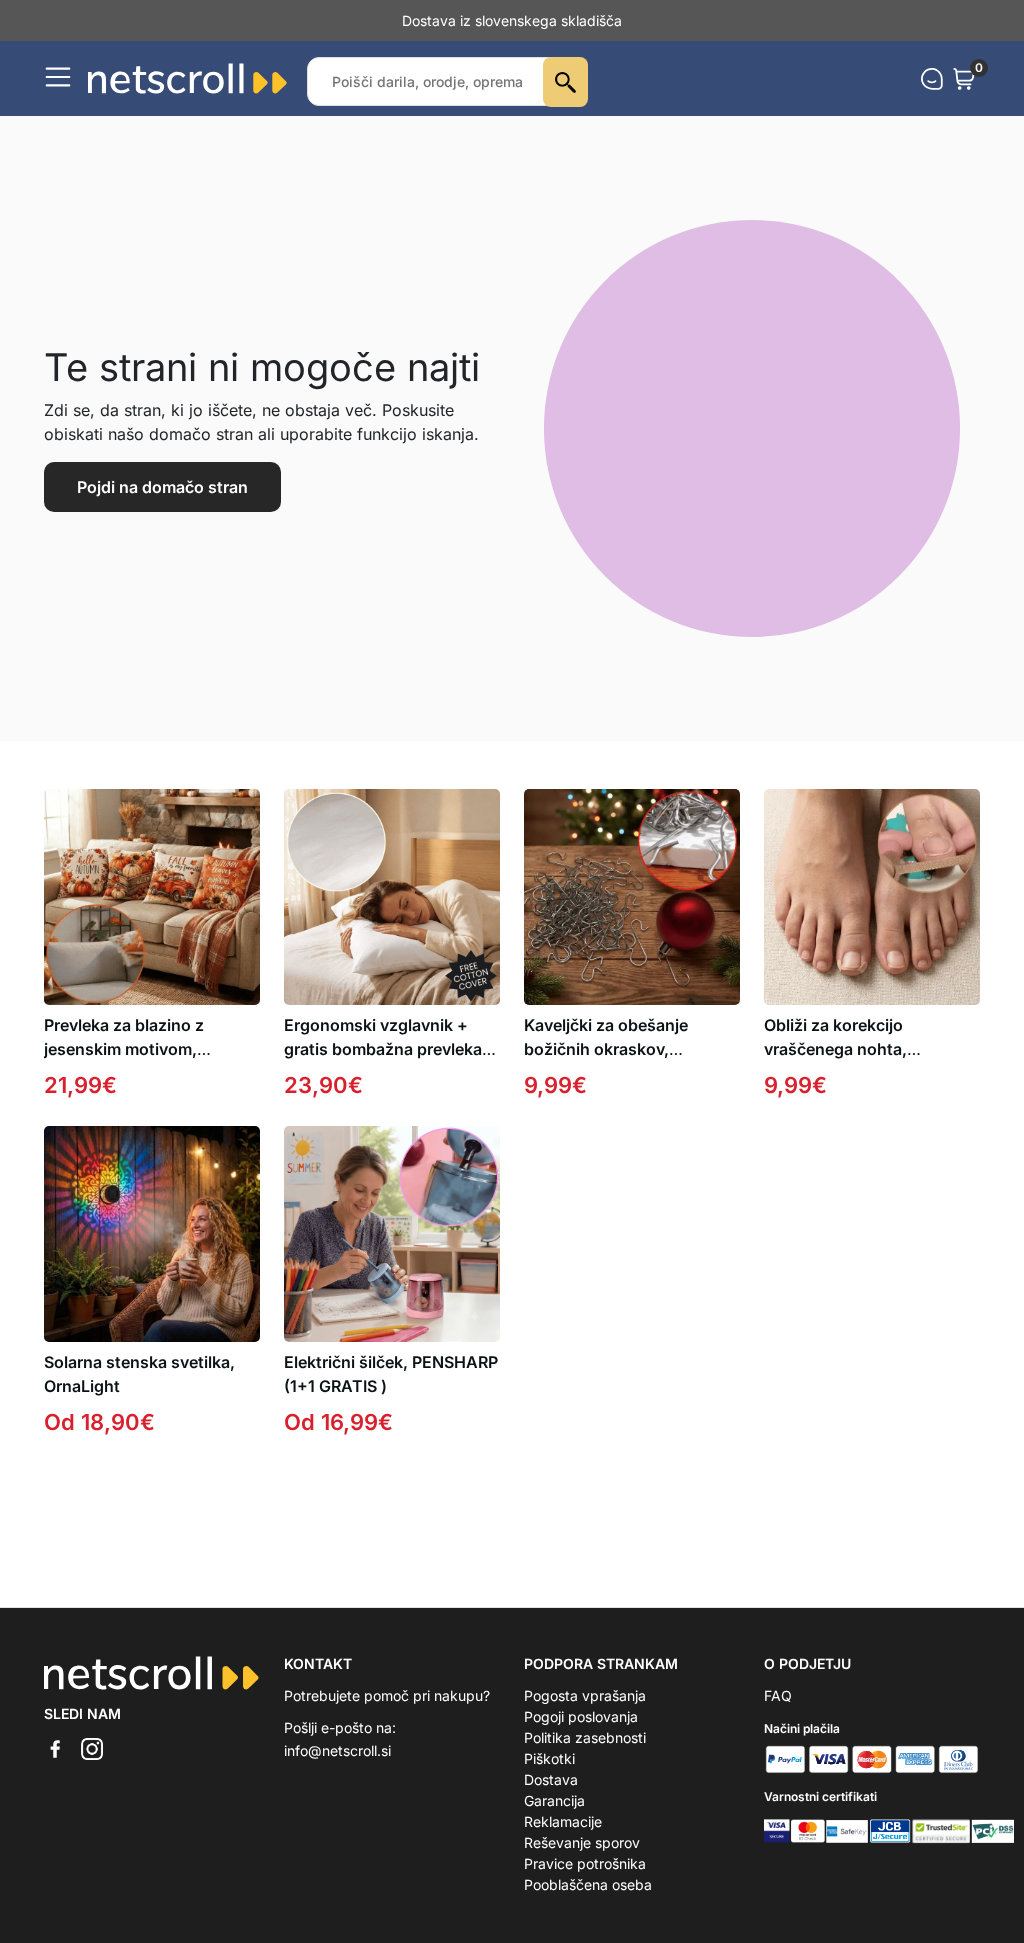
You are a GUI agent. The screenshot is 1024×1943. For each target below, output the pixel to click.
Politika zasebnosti (585, 1737)
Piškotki (549, 1758)
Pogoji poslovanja (581, 1716)
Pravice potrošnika (585, 1863)
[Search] (565, 82)
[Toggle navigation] (58, 77)
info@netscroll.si (337, 1750)
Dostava (551, 1779)
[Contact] (932, 79)
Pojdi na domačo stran (162, 487)
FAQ (778, 1695)
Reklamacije (563, 1821)
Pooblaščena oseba (588, 1884)
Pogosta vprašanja (585, 1695)
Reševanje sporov (582, 1842)
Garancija (554, 1800)
